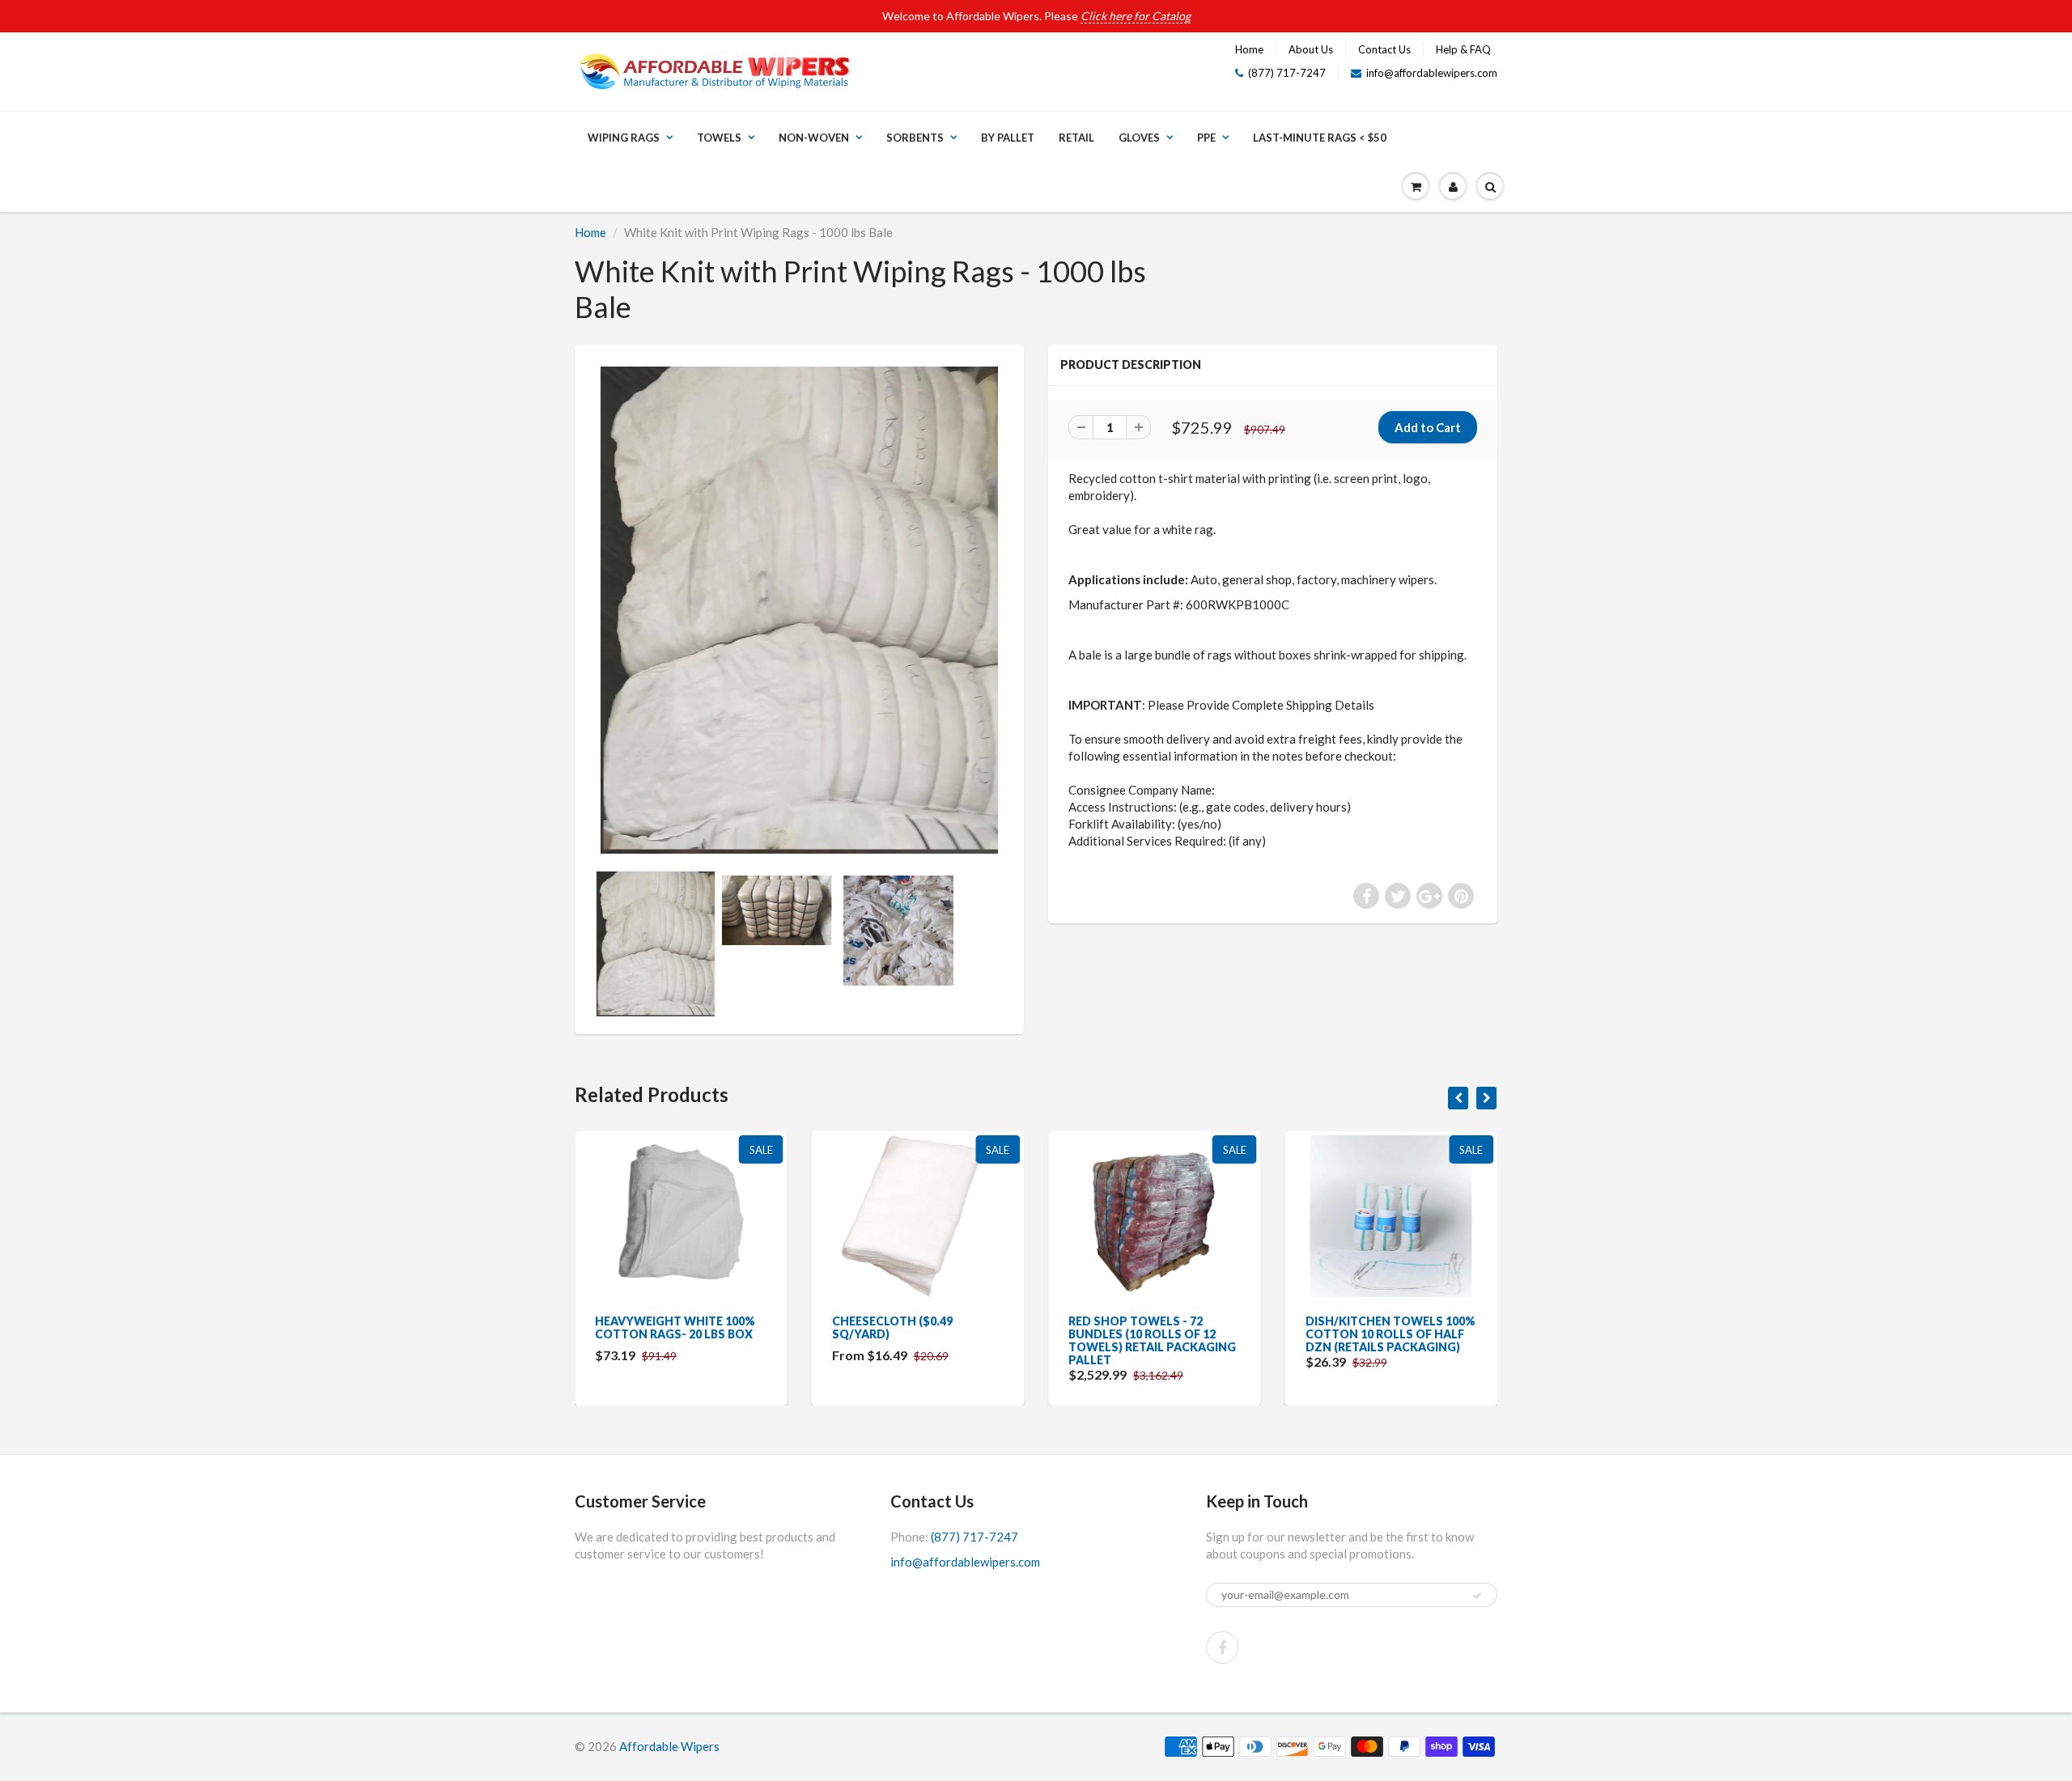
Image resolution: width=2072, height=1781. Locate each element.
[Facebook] (1222, 1647)
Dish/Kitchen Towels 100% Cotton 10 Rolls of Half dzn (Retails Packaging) (1391, 1334)
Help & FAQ (1463, 49)
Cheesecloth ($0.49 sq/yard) (892, 1327)
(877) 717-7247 (1287, 73)
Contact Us (1384, 49)
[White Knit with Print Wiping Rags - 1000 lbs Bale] (799, 610)
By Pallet (1008, 138)
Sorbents (915, 138)
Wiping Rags (624, 138)
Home (1249, 49)
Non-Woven (814, 138)
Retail (1076, 138)
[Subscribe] (1477, 1596)
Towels (719, 138)
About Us (1311, 49)
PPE (1206, 138)
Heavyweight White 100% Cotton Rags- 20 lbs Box (675, 1327)
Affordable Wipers (669, 1746)
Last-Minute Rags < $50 (1320, 138)
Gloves (1139, 138)
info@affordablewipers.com (1432, 73)
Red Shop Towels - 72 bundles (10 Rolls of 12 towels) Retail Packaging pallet (1152, 1340)
